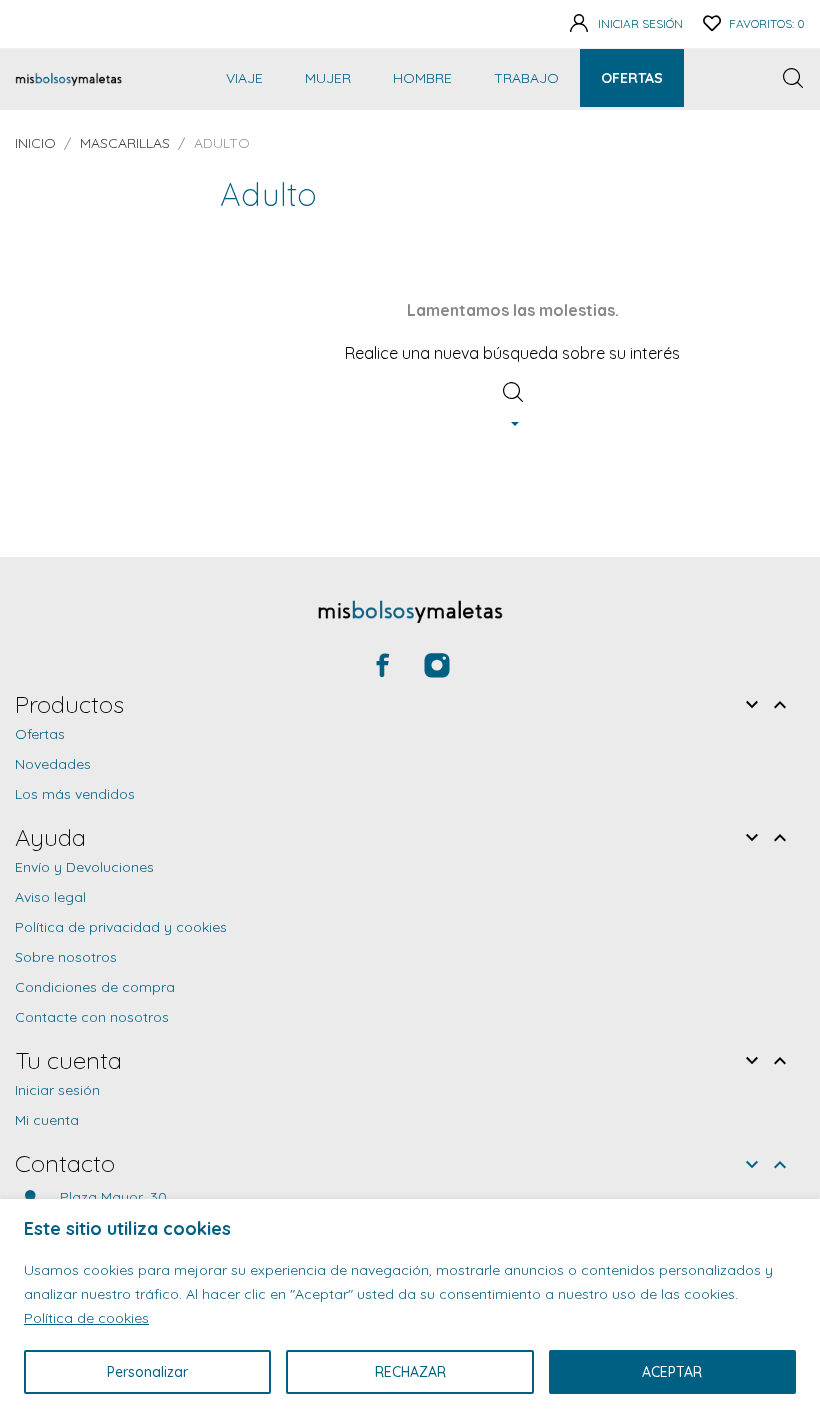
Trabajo (526, 78)
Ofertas (632, 78)
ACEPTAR (672, 1372)
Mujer (328, 78)
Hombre (422, 78)
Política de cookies (86, 1318)
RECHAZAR (410, 1372)
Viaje (244, 78)
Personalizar (147, 1372)
